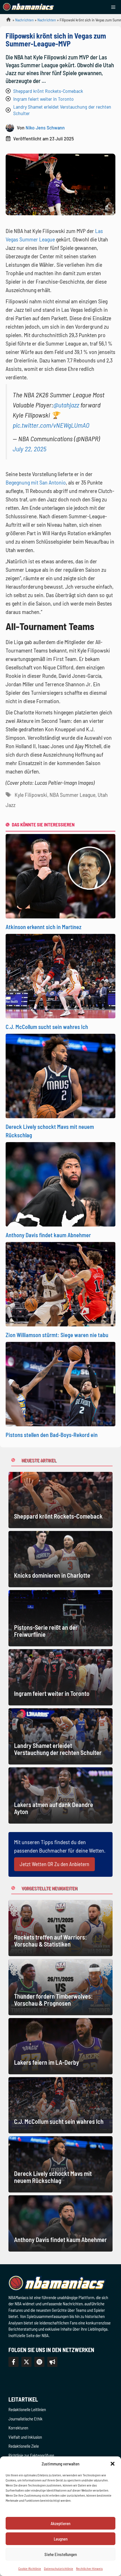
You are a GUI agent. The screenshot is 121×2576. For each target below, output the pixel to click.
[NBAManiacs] (29, 7)
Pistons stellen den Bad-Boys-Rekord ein (52, 1435)
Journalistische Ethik (25, 2419)
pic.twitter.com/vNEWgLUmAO (51, 425)
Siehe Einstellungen (61, 2554)
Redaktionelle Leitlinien (27, 2409)
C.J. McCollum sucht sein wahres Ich (47, 1027)
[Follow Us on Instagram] (39, 2362)
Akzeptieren (60, 2523)
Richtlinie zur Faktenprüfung (31, 2455)
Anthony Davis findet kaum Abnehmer (48, 1235)
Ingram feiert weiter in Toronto (43, 99)
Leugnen (61, 2539)
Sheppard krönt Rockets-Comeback (48, 91)
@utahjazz (66, 405)
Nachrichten (24, 20)
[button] (113, 2464)
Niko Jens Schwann (45, 127)
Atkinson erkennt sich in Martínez (43, 927)
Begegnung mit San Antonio (36, 482)
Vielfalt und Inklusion (25, 2437)
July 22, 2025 (30, 449)
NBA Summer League (72, 795)
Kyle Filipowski (31, 795)
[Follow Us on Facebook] (14, 2362)
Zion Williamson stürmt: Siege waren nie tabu (57, 1335)
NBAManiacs (6, 21)
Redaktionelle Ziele (24, 2446)
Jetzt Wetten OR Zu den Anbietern (54, 1864)
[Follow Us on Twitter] (26, 2362)
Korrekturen (18, 2428)
